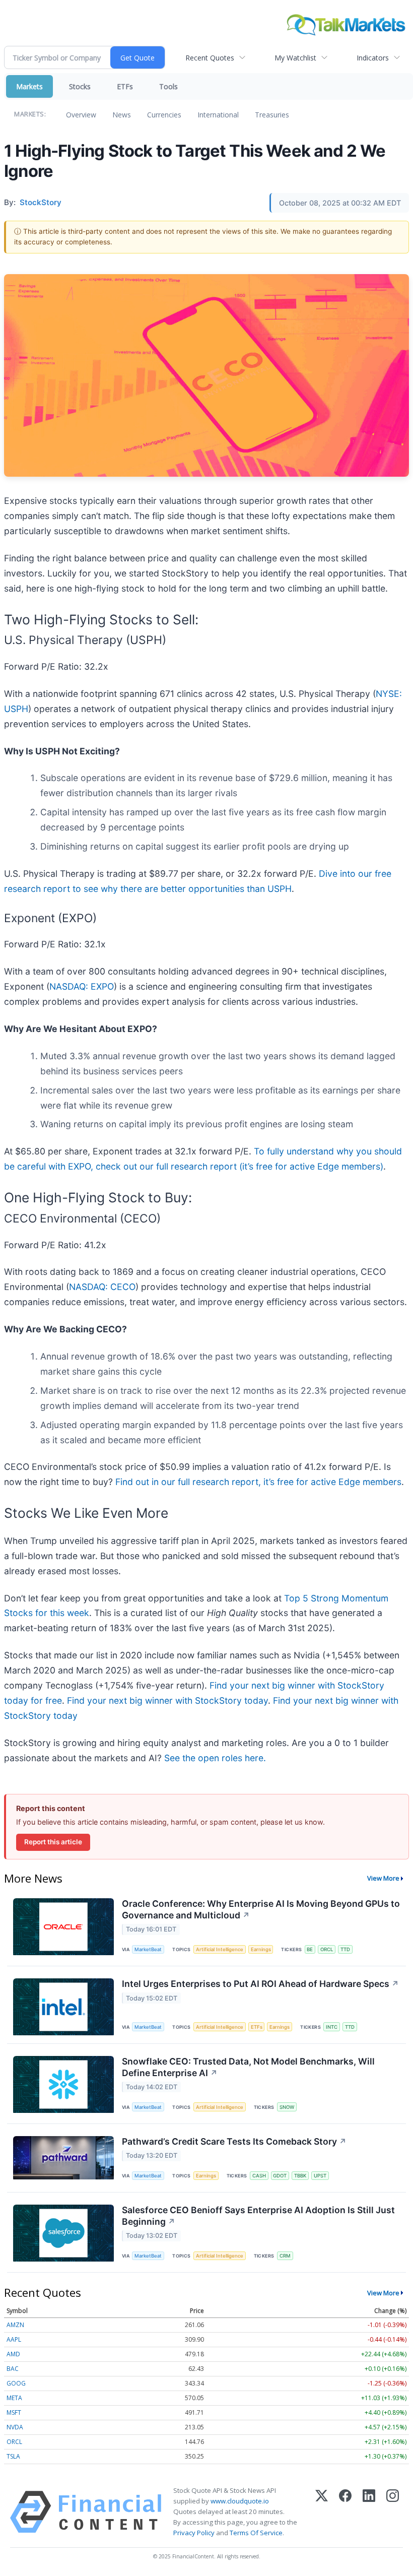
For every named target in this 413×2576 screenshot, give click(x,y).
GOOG (16, 2383)
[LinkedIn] (369, 2512)
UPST (320, 2176)
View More (383, 1878)
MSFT (14, 2412)
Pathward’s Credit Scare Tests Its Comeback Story (234, 2141)
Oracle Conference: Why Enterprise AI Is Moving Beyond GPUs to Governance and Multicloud (261, 1909)
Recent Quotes (210, 58)
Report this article (53, 1842)
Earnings (261, 1949)
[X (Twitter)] (322, 2512)
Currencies (164, 115)
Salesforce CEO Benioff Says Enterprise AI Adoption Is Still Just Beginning (258, 2216)
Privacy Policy (194, 2533)
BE (310, 1949)
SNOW (287, 2107)
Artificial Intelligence (220, 1949)
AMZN (15, 2325)
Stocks (80, 86)
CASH (259, 2176)
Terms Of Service (256, 2533)
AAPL (14, 2339)
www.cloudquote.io (240, 2501)
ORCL (327, 1949)
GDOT (280, 2176)
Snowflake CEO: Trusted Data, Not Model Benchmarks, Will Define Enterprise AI (248, 2067)
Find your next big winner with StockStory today (167, 1700)
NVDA (15, 2427)
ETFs (125, 86)
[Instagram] (393, 2512)
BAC (13, 2369)
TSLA (13, 2456)
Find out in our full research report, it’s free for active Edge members (258, 1482)
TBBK (300, 2176)
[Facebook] (345, 2512)
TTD (345, 1949)
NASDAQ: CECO (102, 1287)
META (14, 2398)
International (218, 115)
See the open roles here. (215, 1758)
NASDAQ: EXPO (82, 986)
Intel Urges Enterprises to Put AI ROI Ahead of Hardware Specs (260, 1984)
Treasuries (272, 115)
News (122, 115)
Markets (29, 86)
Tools (168, 86)
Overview (81, 115)
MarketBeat (148, 1949)
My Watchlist (295, 58)
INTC (332, 2027)
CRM (285, 2256)
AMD (13, 2354)
